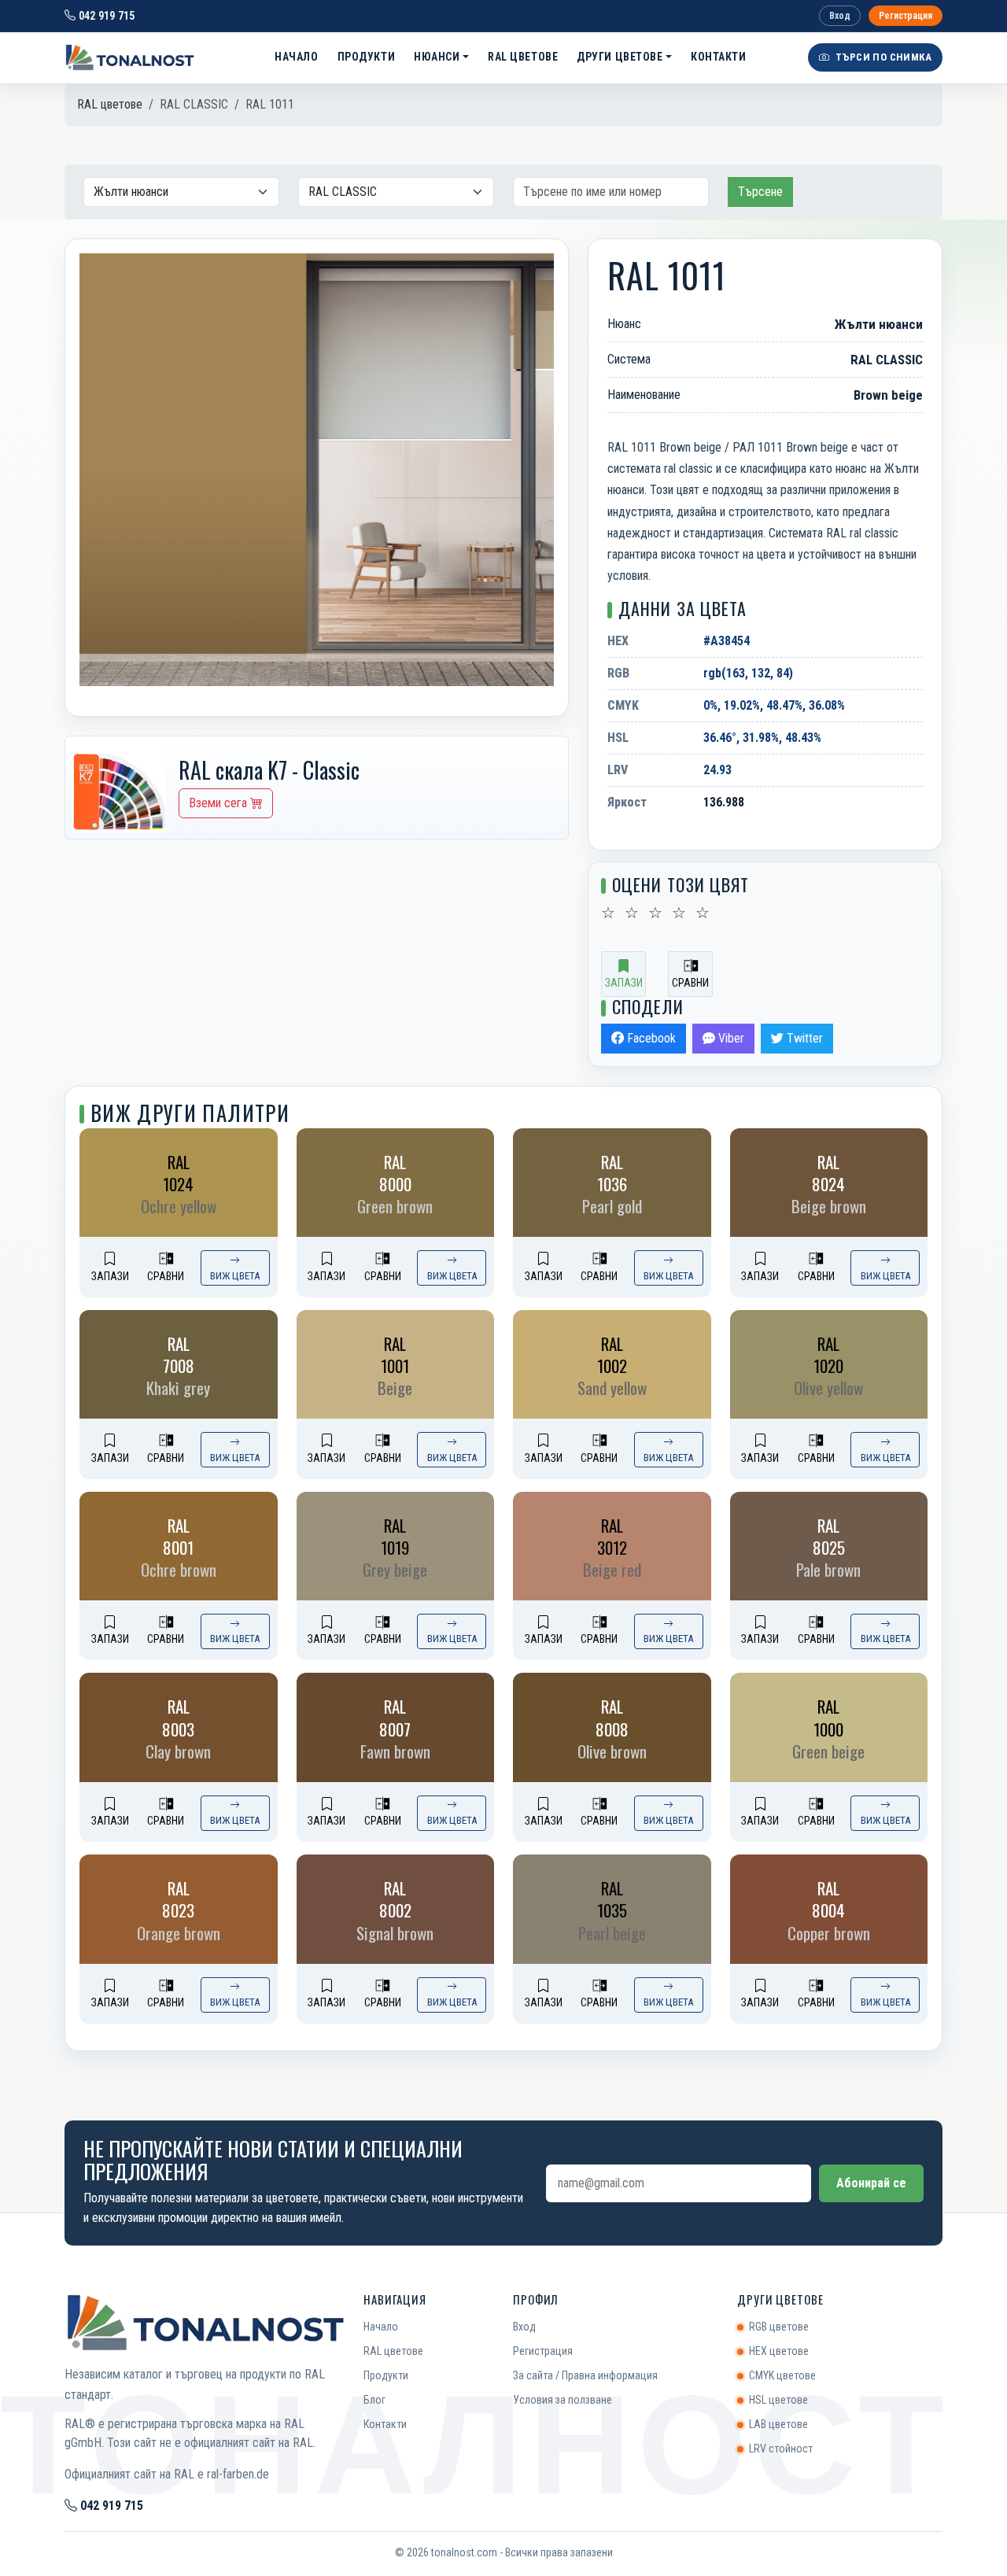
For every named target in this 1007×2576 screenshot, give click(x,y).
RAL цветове (523, 57)
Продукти (366, 57)
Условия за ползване (563, 2400)
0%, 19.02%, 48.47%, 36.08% (774, 705)
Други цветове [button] (620, 57)
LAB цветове (778, 2424)
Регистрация (906, 16)
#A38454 (727, 641)
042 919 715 (105, 16)
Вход (840, 16)
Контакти (718, 57)
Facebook (650, 1038)
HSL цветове (778, 2400)
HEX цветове (779, 2351)
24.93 (717, 770)
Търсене (760, 192)
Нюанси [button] (437, 57)
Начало (296, 57)
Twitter (803, 1038)
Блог (374, 2400)
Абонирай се (871, 2183)
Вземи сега (219, 803)
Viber (730, 1038)
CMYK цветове (782, 2375)
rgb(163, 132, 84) (748, 673)
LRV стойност (781, 2449)
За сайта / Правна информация (585, 2375)
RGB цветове (779, 2327)
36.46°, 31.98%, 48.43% (762, 738)
